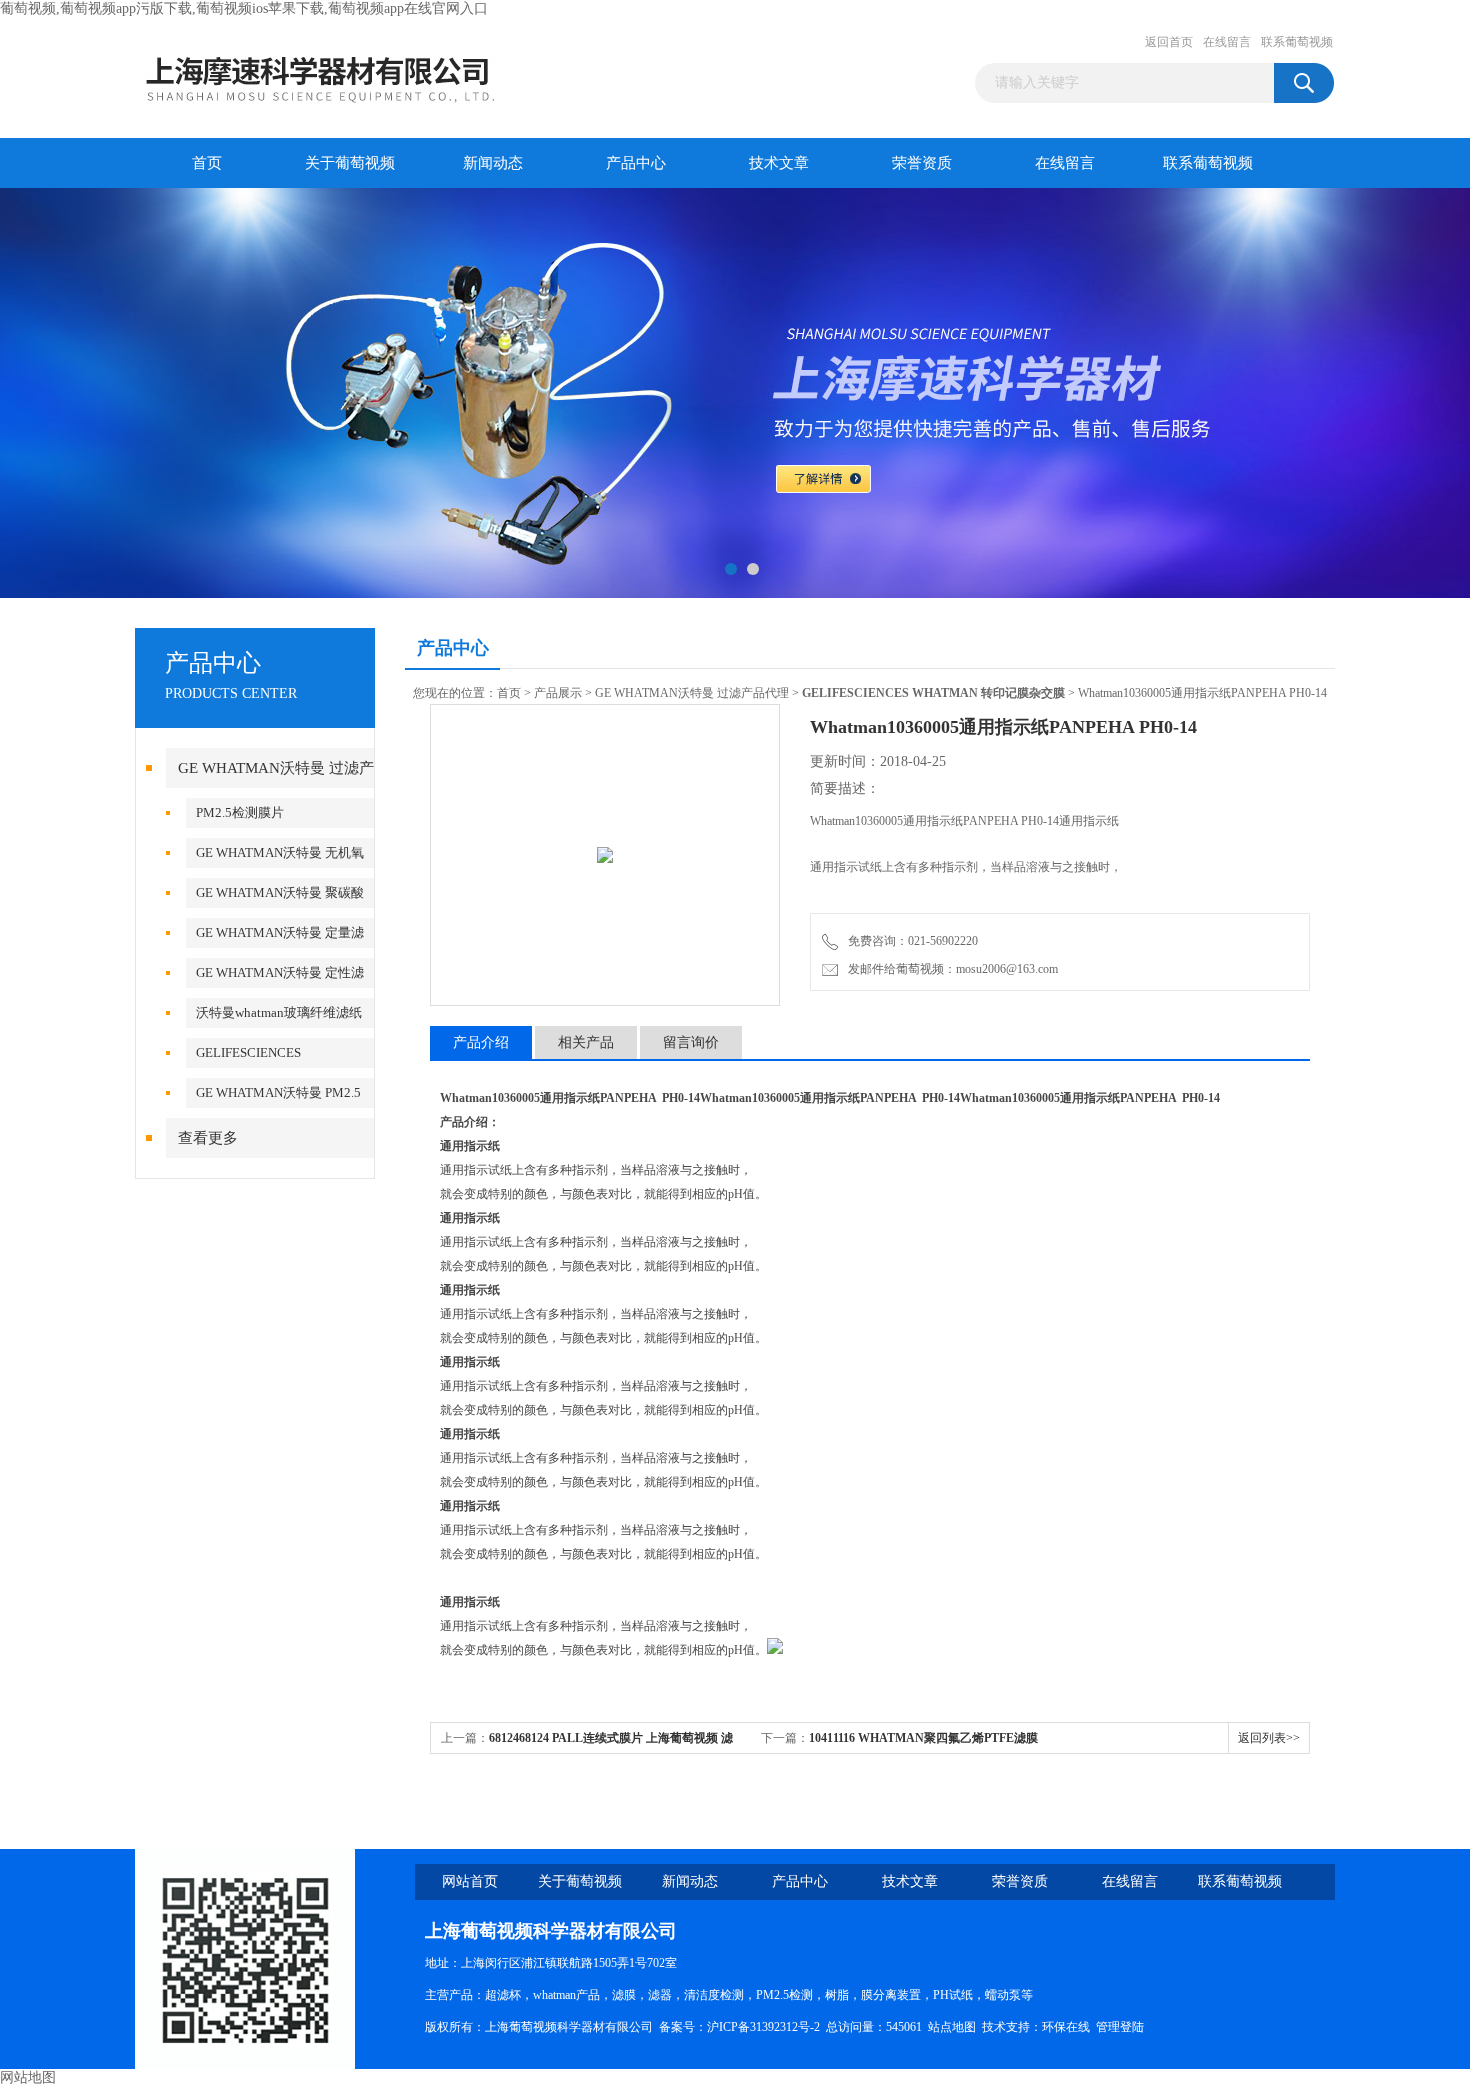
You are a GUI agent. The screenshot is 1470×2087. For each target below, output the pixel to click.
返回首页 (1169, 42)
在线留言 (1227, 42)
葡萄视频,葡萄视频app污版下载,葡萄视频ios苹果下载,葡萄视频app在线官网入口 (244, 8)
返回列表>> (1269, 1738)
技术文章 (779, 163)
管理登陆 (1120, 2027)
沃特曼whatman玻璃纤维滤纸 (279, 1012)
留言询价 (691, 1042)
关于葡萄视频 (350, 163)
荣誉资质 (922, 163)
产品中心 (636, 163)
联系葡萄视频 (1297, 42)
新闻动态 (493, 163)
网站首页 (470, 1881)
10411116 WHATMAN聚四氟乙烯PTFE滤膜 (923, 1738)
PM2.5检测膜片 (240, 812)
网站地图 (28, 2077)
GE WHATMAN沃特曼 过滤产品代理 (692, 693)
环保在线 (1066, 2027)
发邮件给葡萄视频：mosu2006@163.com (950, 969)
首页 (207, 163)
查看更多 (208, 1138)
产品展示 (558, 693)
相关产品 (586, 1042)
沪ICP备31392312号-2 (763, 2027)
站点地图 (952, 2027)
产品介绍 (481, 1042)
